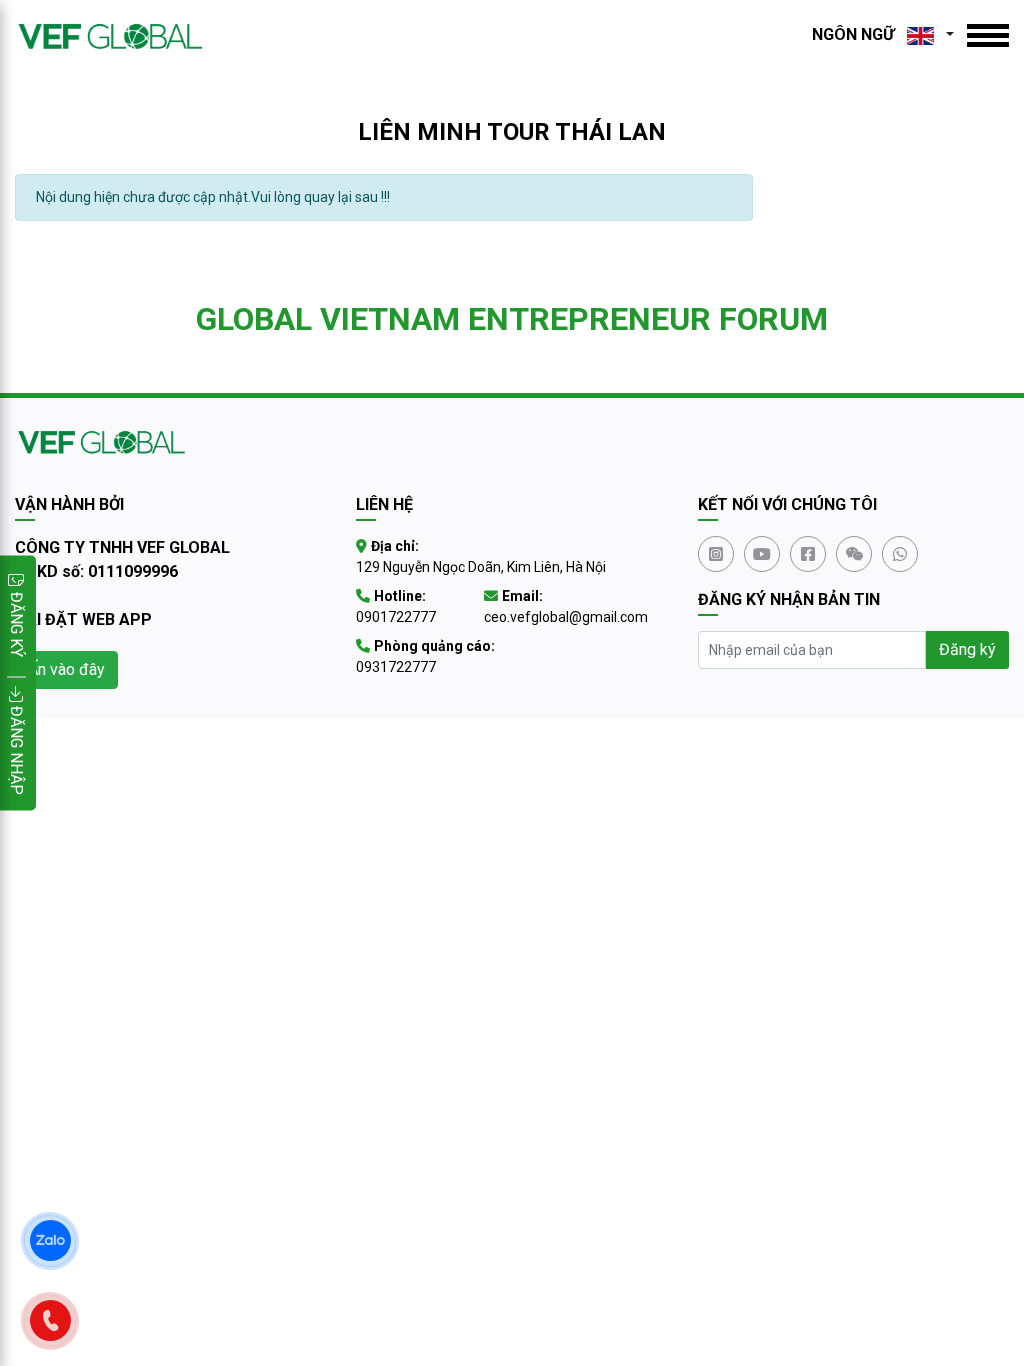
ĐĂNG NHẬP (16, 748)
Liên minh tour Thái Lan (512, 132)
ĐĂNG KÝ (16, 624)
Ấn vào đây (66, 669)
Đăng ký (967, 649)
